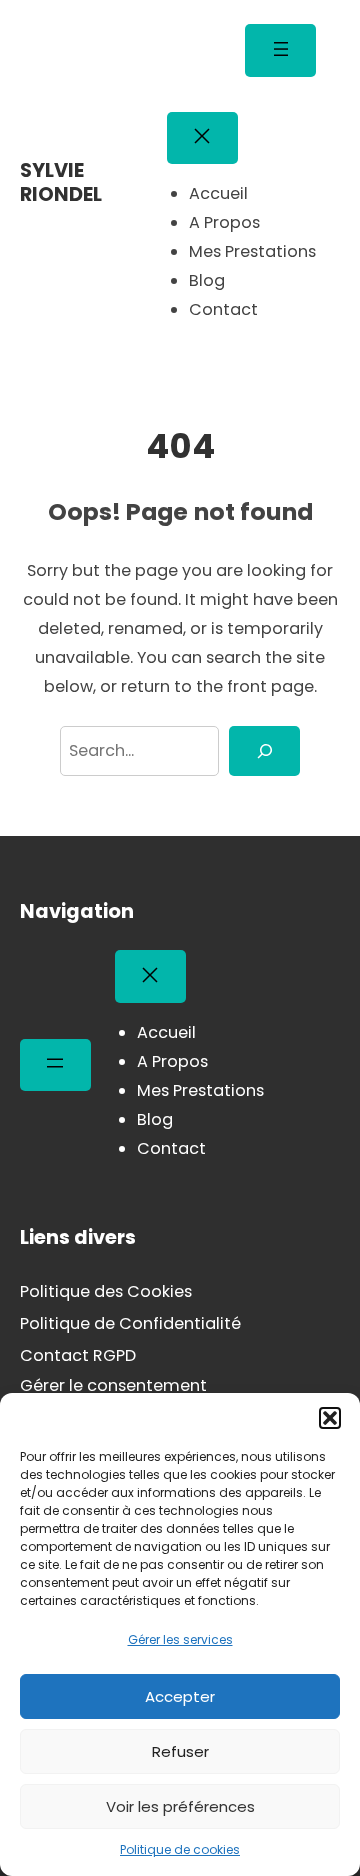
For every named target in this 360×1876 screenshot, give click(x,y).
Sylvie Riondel (61, 182)
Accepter (180, 1696)
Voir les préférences (180, 1806)
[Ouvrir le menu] (280, 50)
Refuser (180, 1751)
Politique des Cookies (106, 1291)
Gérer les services (180, 1639)
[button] (330, 1418)
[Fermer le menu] (202, 138)
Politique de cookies (180, 1849)
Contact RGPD (78, 1355)
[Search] (264, 750)
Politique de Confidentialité (130, 1323)
